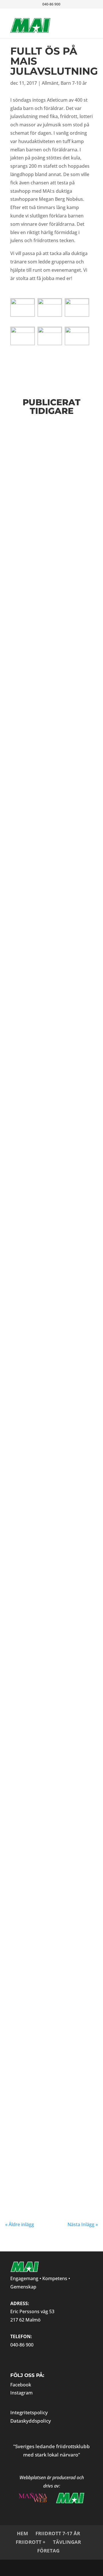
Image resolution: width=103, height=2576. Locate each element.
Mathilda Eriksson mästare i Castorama (49, 1767)
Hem (22, 2533)
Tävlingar (67, 2542)
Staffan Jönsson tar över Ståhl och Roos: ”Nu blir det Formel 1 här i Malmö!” (50, 2042)
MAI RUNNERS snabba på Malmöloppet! (47, 511)
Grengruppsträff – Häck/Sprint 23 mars (47, 921)
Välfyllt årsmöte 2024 (51, 854)
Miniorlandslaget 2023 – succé (44, 1857)
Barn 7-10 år (74, 83)
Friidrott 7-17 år (58, 2533)
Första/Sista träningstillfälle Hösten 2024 (43, 443)
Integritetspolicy (29, 2412)
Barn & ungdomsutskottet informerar (61, 457)
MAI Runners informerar (50, 521)
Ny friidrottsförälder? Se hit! (49, 1380)
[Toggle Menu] (79, 19)
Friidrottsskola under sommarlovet (48, 768)
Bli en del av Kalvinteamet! (36, 1575)
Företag (48, 2551)
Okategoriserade (77, 1955)
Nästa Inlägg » (83, 2224)
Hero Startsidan (27, 1955)
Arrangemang (21, 2064)
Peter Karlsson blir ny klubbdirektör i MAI (47, 1201)
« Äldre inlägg (20, 2224)
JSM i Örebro (34, 1291)
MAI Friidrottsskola (47, 1943)
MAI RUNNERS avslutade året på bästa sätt (44, 1669)
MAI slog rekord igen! (50, 2147)
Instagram (21, 2393)
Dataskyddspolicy (31, 2421)
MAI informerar (42, 778)
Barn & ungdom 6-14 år (49, 1394)
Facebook (21, 2385)
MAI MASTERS (53, 1682)
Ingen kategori (52, 1955)
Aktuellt (38, 1777)
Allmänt (50, 83)
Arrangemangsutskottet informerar (56, 1585)
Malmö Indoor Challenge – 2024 (41, 1107)
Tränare (39, 2064)
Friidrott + (31, 2542)
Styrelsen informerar (46, 592)
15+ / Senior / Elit (44, 2059)
